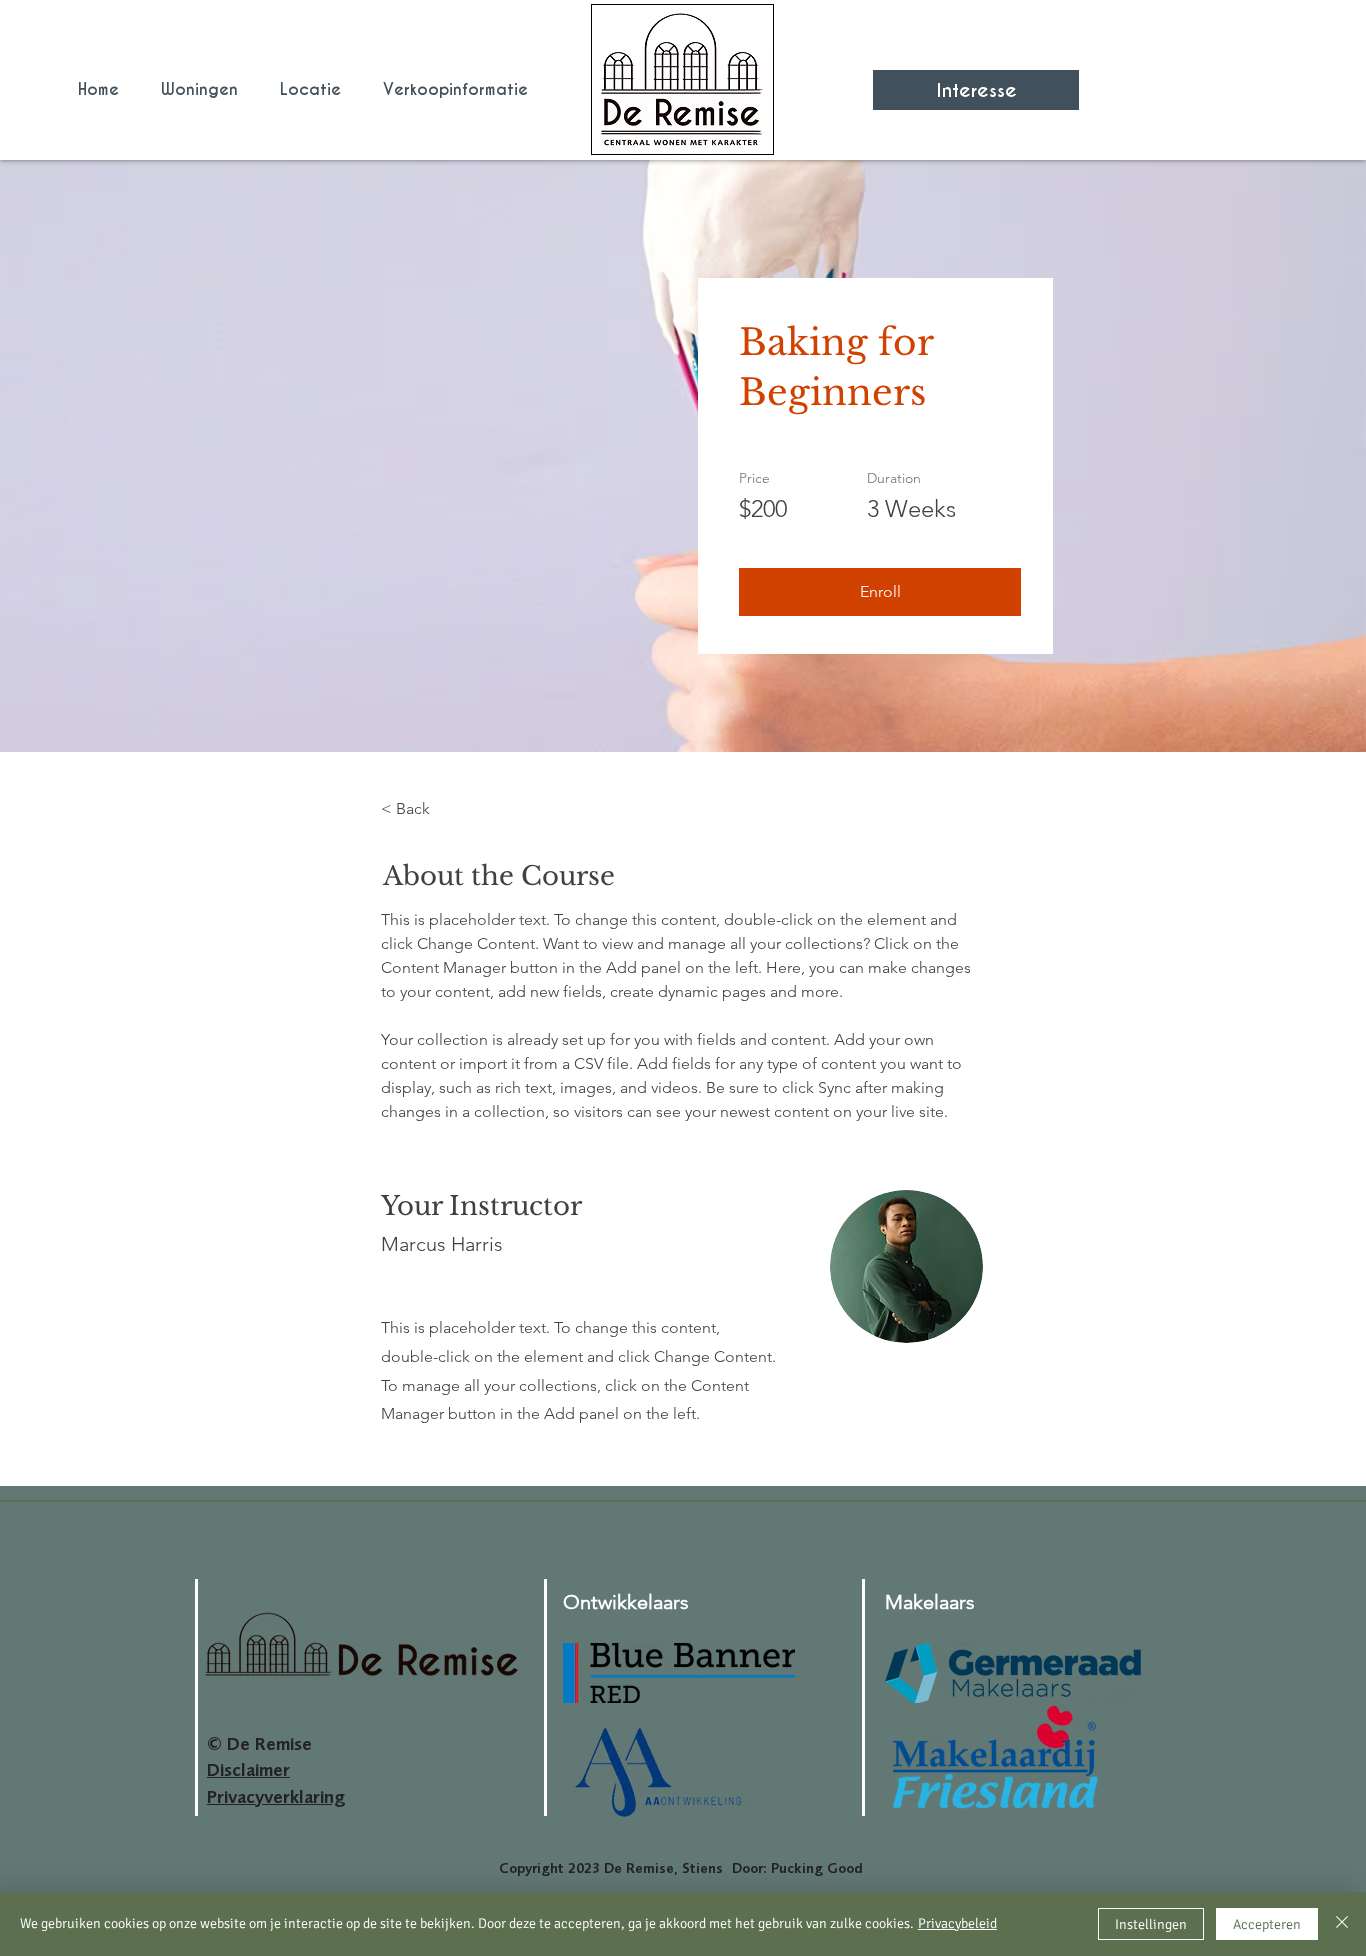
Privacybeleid (957, 1923)
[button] (880, 592)
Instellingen (1151, 1924)
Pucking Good (817, 1867)
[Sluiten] (1342, 1924)
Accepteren (1267, 1924)
